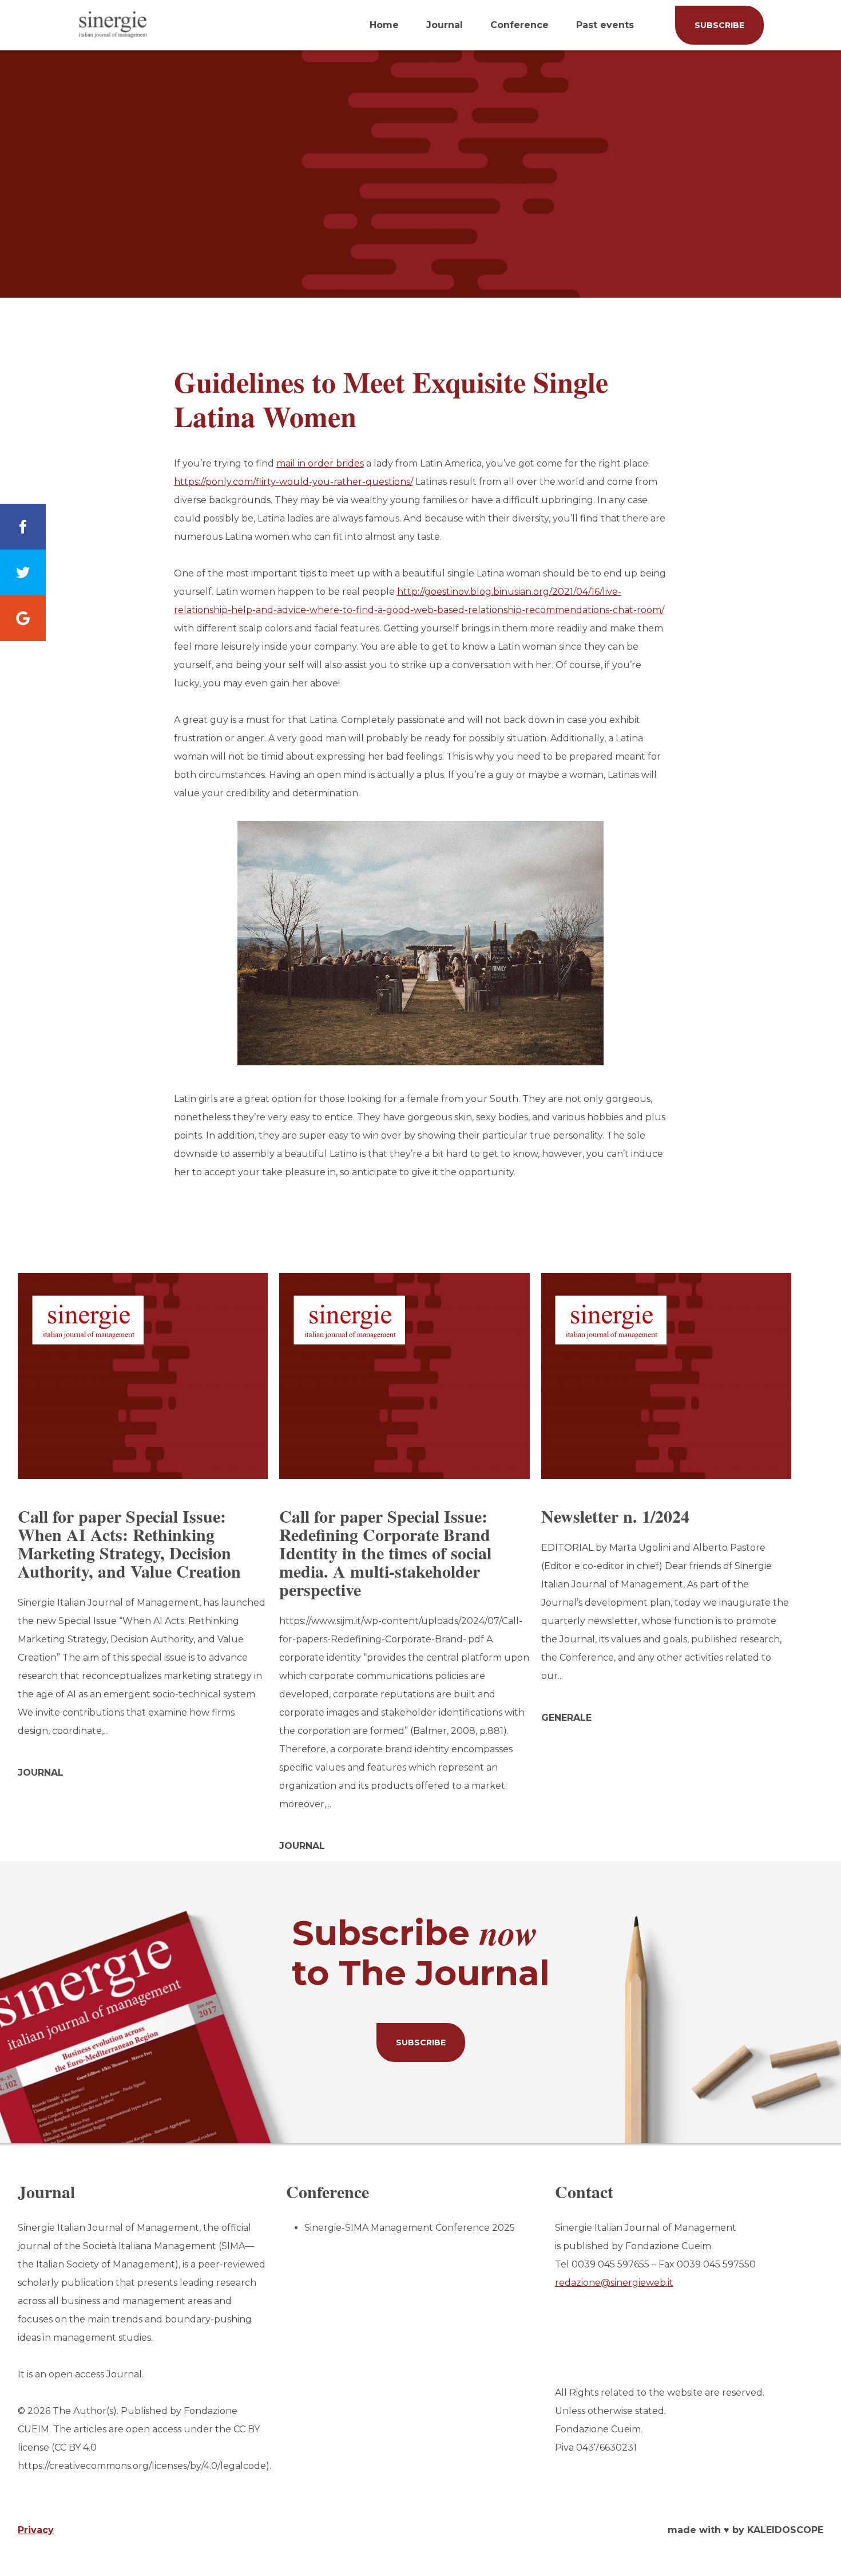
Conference (519, 25)
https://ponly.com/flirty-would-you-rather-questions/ (293, 482)
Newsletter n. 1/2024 (615, 1516)
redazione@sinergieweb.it (614, 2283)
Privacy (36, 2530)
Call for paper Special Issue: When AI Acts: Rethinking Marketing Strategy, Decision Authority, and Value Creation (129, 1543)
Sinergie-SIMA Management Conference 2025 (410, 2228)
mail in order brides (320, 463)
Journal (445, 25)
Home (384, 25)
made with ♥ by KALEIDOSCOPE (745, 2530)
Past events (605, 25)
